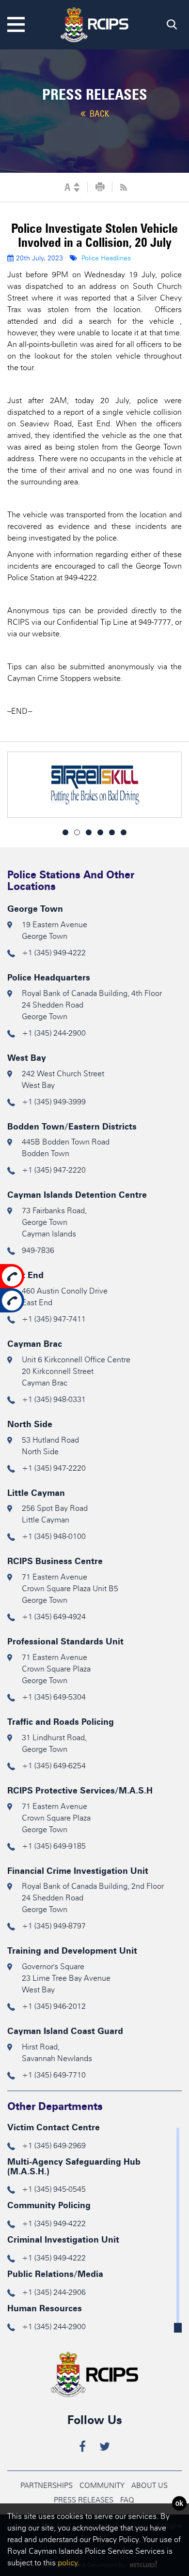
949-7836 (38, 1250)
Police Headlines (106, 258)
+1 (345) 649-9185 (54, 1846)
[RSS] (124, 187)
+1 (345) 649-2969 (54, 2146)
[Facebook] (82, 2448)
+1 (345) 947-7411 (54, 1319)
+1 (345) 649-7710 (54, 2075)
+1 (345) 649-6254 (54, 1766)
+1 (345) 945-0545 (54, 2189)
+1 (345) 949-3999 (54, 1102)
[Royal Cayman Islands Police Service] (94, 23)
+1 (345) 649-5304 (54, 1697)
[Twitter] (105, 2448)
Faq (127, 2500)
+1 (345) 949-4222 (54, 953)
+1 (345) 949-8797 (54, 1926)
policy (68, 2563)
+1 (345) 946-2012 (54, 2006)
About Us (150, 2486)
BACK (98, 114)
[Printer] (100, 187)
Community (102, 2486)
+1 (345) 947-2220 (54, 1170)
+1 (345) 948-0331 (54, 1399)
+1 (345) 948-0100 (54, 1536)
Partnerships (47, 2486)
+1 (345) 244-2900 (54, 1033)
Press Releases (84, 2500)
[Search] (172, 27)
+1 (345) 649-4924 (54, 1617)
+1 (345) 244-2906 (54, 2292)
